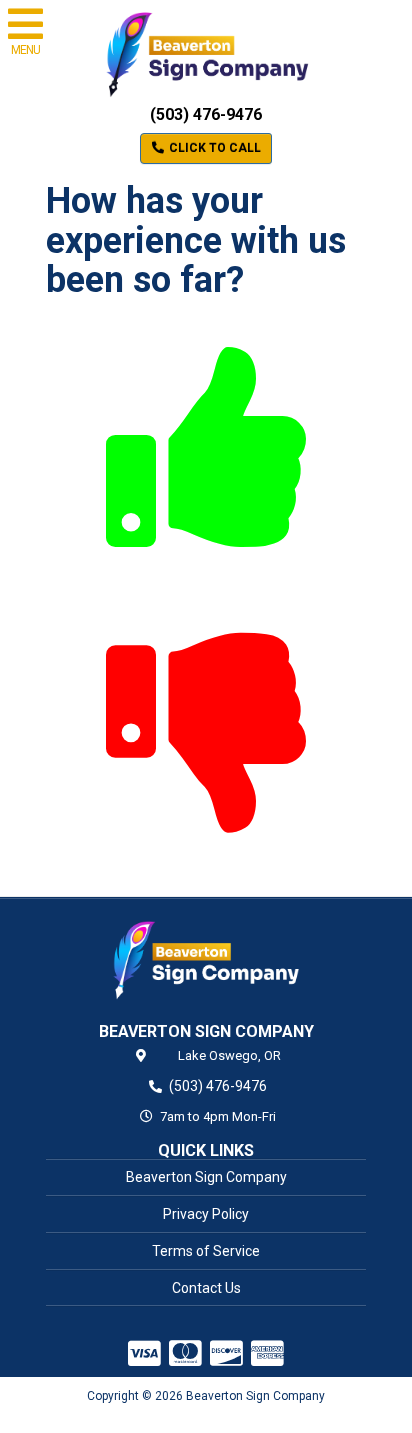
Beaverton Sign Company (206, 1177)
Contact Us (206, 1288)
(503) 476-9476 (206, 114)
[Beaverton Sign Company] (206, 959)
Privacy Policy (206, 1214)
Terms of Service (206, 1251)
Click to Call (213, 148)
